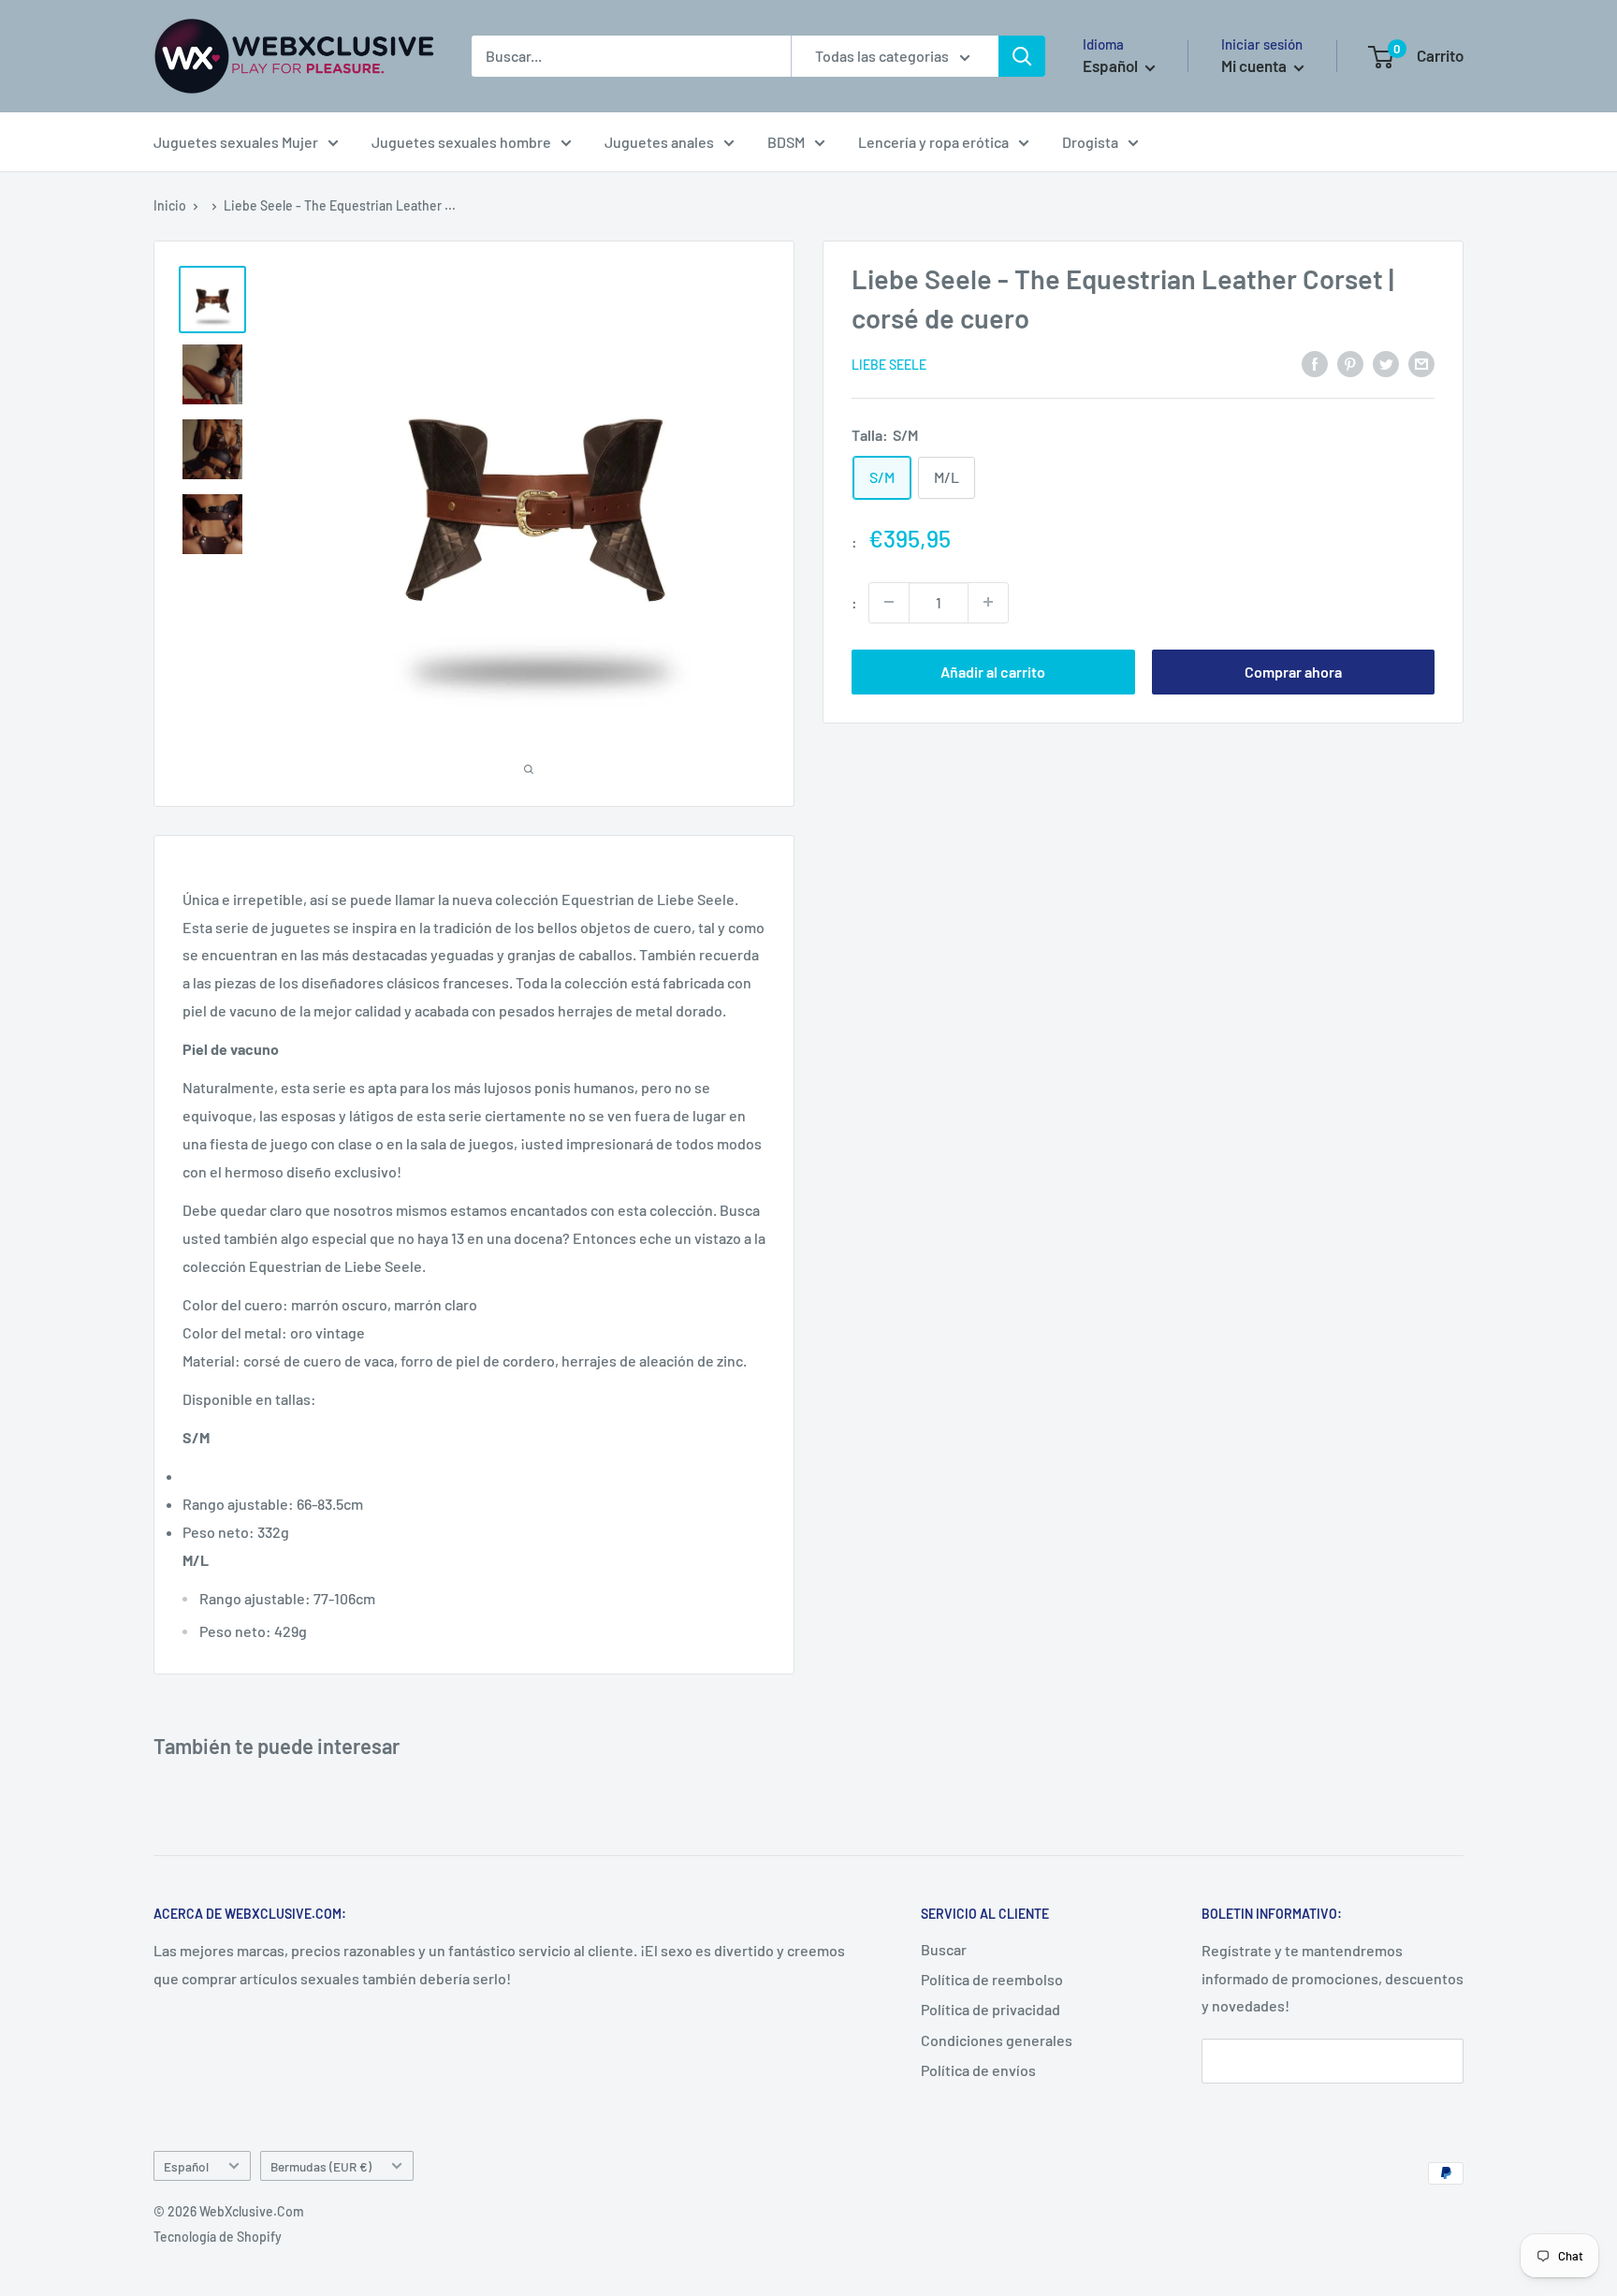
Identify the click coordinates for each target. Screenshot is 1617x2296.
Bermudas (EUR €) (321, 2166)
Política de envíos (978, 2070)
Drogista (1090, 142)
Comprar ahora (1293, 671)
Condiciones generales (997, 2040)
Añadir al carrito (993, 671)
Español (186, 2166)
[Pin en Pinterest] (1350, 363)
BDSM (786, 142)
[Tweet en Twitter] (1386, 363)
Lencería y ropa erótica (933, 142)
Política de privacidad (991, 2009)
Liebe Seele (889, 365)
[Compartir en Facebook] (1315, 363)
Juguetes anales (659, 142)
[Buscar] (1022, 56)
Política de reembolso (992, 1979)
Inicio (170, 205)
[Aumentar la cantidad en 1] (988, 602)
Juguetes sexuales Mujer (236, 142)
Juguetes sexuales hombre (461, 142)
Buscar (944, 1949)
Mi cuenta (1255, 66)
